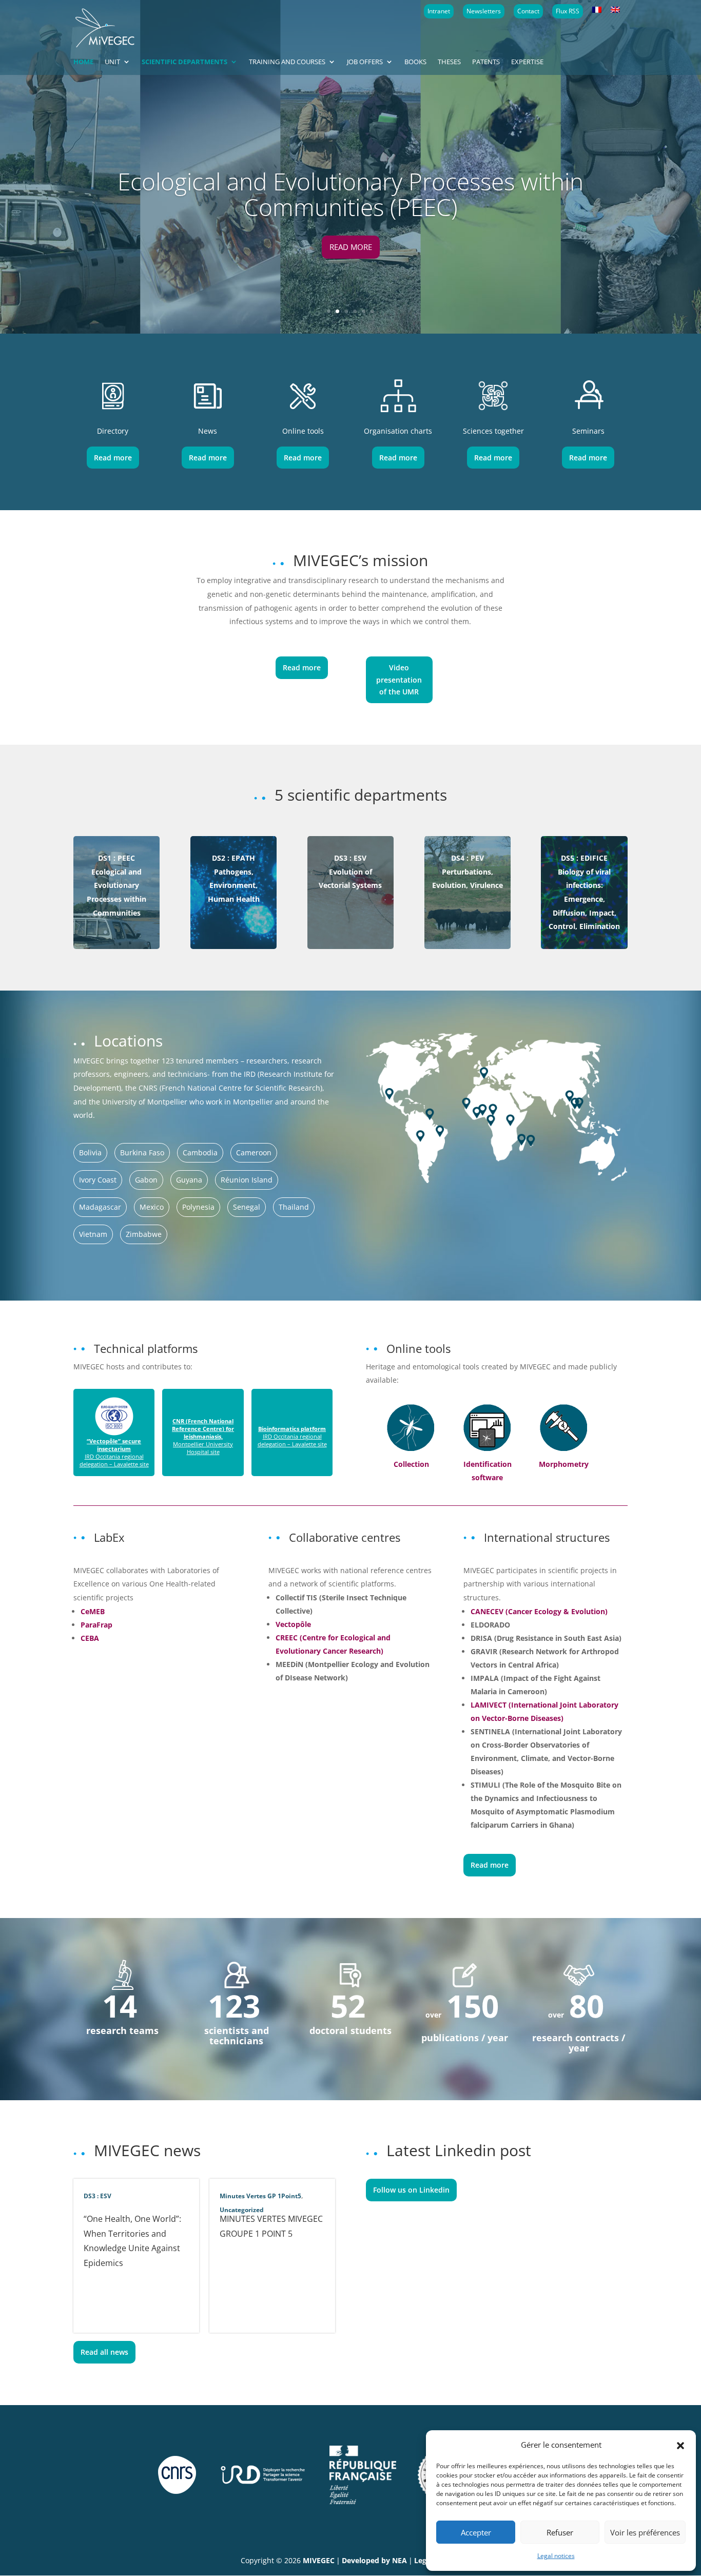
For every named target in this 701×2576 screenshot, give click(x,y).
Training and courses (287, 62)
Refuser (560, 2532)
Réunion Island (247, 1180)
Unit (112, 62)
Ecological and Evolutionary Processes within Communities (116, 885)
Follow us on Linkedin (411, 2190)
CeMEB (93, 1611)
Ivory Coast (98, 1180)
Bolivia (90, 1153)
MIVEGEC (319, 2560)
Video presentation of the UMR (399, 680)
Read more (351, 247)
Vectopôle (293, 1624)
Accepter (476, 2532)
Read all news (104, 2352)
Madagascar (100, 1207)
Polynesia (198, 1207)
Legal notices (556, 2556)
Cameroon (254, 1153)
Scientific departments (184, 62)
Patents (486, 62)
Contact (528, 11)
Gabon (146, 1180)
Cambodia (200, 1153)
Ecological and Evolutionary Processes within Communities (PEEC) (350, 194)
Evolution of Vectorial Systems (350, 871)
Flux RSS (568, 11)
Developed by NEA (374, 2560)
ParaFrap (96, 1625)
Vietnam (93, 1234)
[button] (680, 2445)
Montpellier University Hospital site (203, 1436)
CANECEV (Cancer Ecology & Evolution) (539, 1611)
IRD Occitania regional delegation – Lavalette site (114, 1452)
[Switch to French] (597, 10)
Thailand (294, 1207)
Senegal (247, 1207)
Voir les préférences (645, 2532)
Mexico (152, 1207)
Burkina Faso (142, 1153)
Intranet (439, 11)
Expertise (527, 62)
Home (83, 62)
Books (415, 62)
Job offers (365, 62)
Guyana (189, 1180)
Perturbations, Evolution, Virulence (468, 871)
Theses (449, 62)
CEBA (90, 1638)
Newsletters (484, 11)
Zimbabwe (144, 1234)
